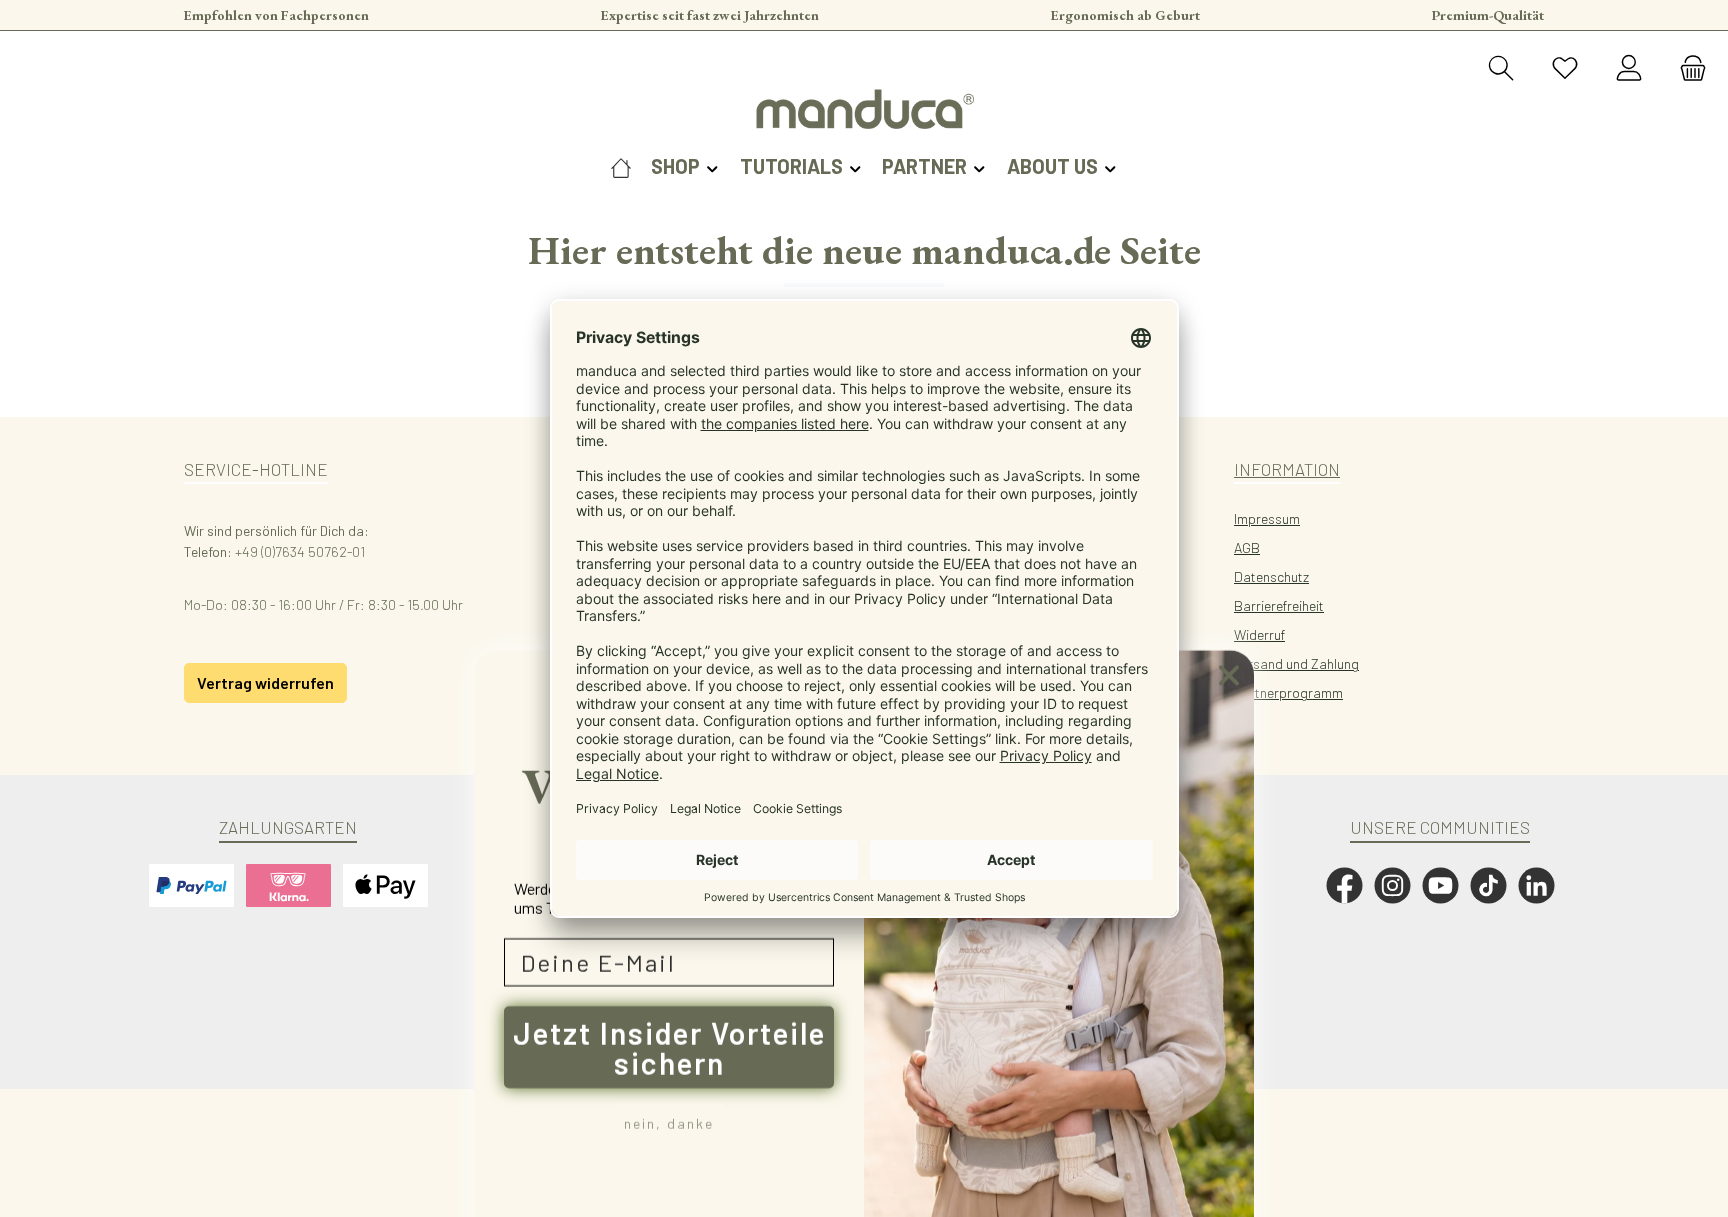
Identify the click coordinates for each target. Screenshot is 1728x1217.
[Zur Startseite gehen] (864, 109)
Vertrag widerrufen (265, 682)
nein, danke (669, 1086)
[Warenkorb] (1687, 69)
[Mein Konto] (1629, 69)
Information (1287, 469)
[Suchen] (1501, 69)
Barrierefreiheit (1279, 605)
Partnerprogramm (1288, 692)
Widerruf (1259, 634)
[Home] (621, 166)
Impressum (1267, 518)
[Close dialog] (1229, 639)
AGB (1247, 547)
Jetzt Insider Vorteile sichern (669, 1011)
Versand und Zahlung (1296, 663)
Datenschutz (1271, 576)
